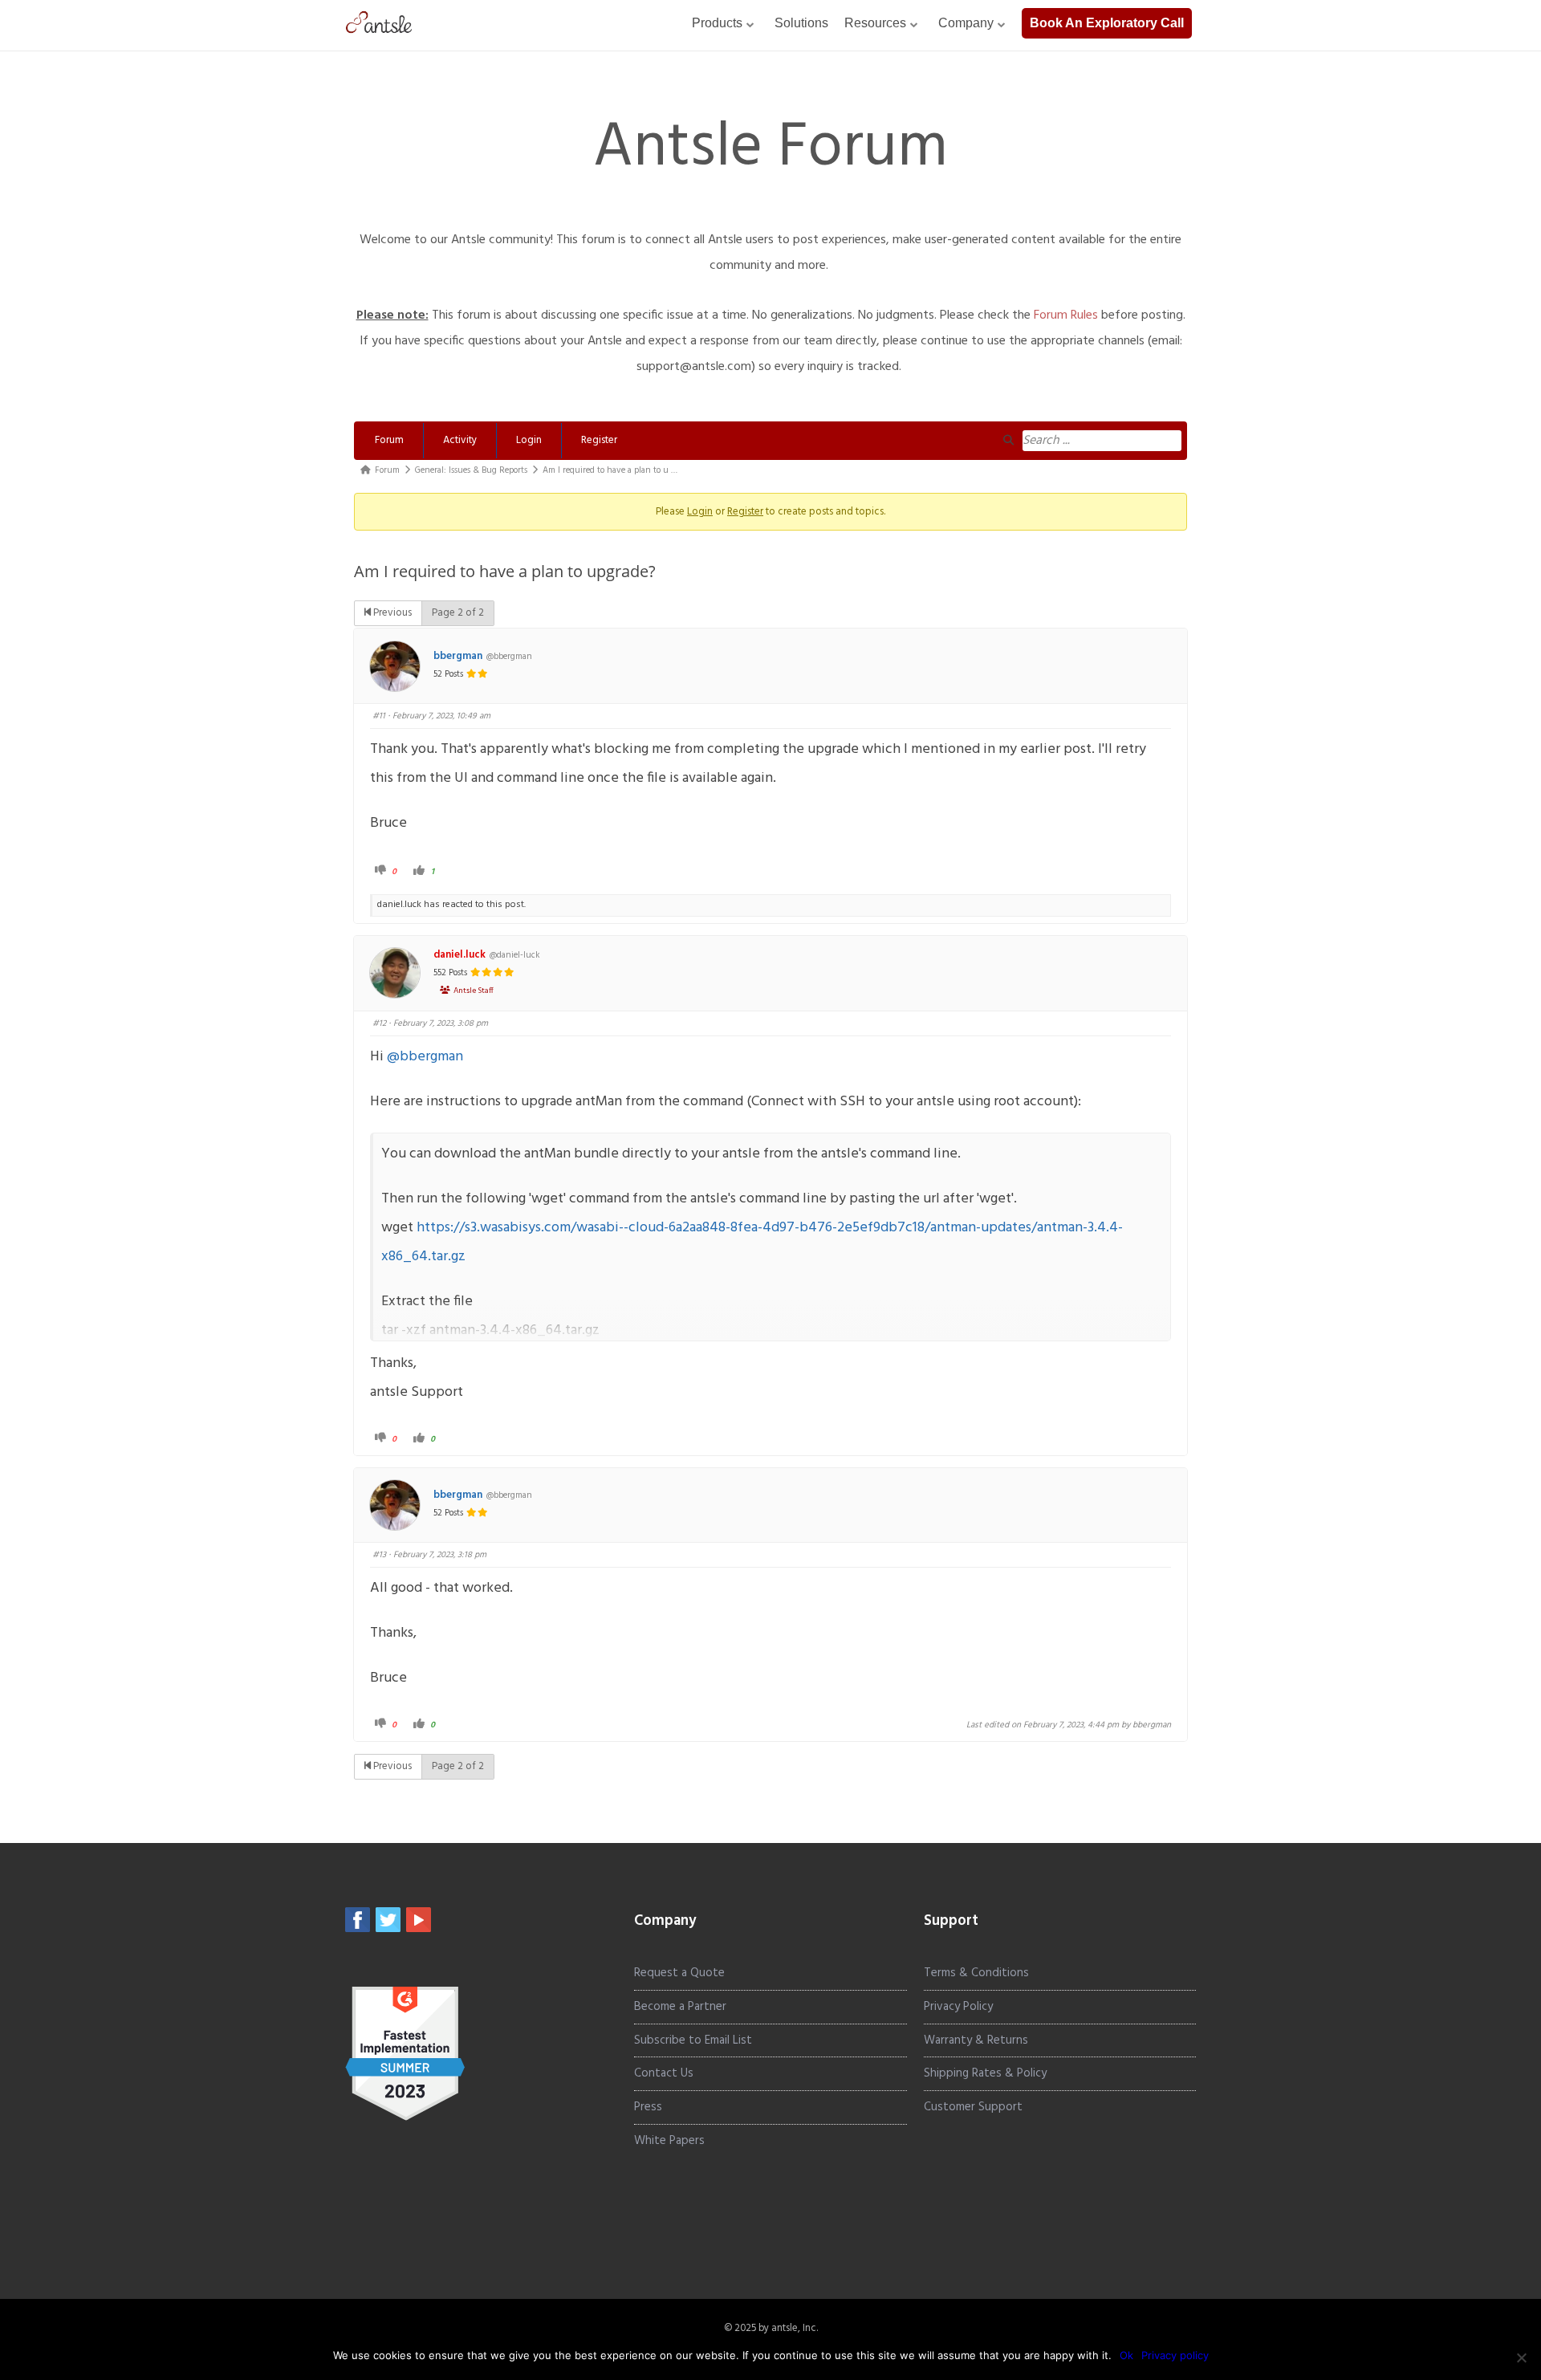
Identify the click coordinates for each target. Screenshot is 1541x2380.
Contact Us (664, 2073)
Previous (391, 613)
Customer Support (973, 2107)
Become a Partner (680, 2007)
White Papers (669, 2141)
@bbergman (425, 1057)
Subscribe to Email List (693, 2040)
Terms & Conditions (976, 1973)
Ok (1126, 2355)
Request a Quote (679, 1973)
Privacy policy (1175, 2355)
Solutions (801, 23)
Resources (875, 23)
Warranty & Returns (976, 2040)
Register (599, 440)
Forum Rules (1066, 315)
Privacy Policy (958, 2007)
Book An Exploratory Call (1107, 23)
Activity (460, 440)
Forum (389, 440)
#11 (379, 716)
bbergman (458, 657)
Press (648, 2107)
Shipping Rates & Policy (985, 2073)
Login (529, 440)
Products (717, 23)
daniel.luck (459, 955)
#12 (379, 1023)
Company (966, 23)
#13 (379, 1555)
